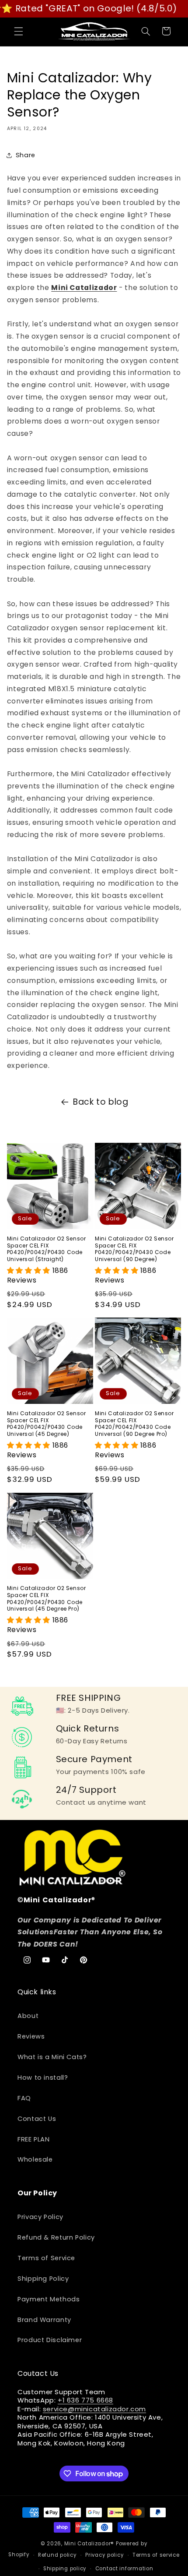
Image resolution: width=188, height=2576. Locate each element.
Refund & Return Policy (56, 2237)
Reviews (31, 2036)
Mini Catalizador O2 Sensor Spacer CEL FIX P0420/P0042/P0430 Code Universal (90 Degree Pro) (134, 1424)
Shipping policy (65, 2569)
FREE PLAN (34, 2139)
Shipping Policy (43, 2279)
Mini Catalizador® (89, 2544)
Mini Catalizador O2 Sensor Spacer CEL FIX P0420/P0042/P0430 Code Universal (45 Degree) (47, 1424)
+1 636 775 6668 (85, 2400)
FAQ (24, 2098)
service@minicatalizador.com (94, 2409)
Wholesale (35, 2159)
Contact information (124, 2569)
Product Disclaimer (50, 2340)
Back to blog (101, 1102)
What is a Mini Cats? (52, 2057)
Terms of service (156, 2555)
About (28, 2016)
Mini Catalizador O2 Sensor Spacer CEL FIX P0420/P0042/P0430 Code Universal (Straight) (47, 1249)
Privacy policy (104, 2555)
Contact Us (37, 2119)
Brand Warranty (44, 2320)
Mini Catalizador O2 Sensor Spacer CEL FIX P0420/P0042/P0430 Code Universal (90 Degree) (134, 1249)
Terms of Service (46, 2258)
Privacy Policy (40, 2217)
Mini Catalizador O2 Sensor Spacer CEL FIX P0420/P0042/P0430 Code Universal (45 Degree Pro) (47, 1598)
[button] (18, 31)
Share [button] (26, 155)
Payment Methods (49, 2299)
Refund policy (57, 2555)
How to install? (43, 2078)
